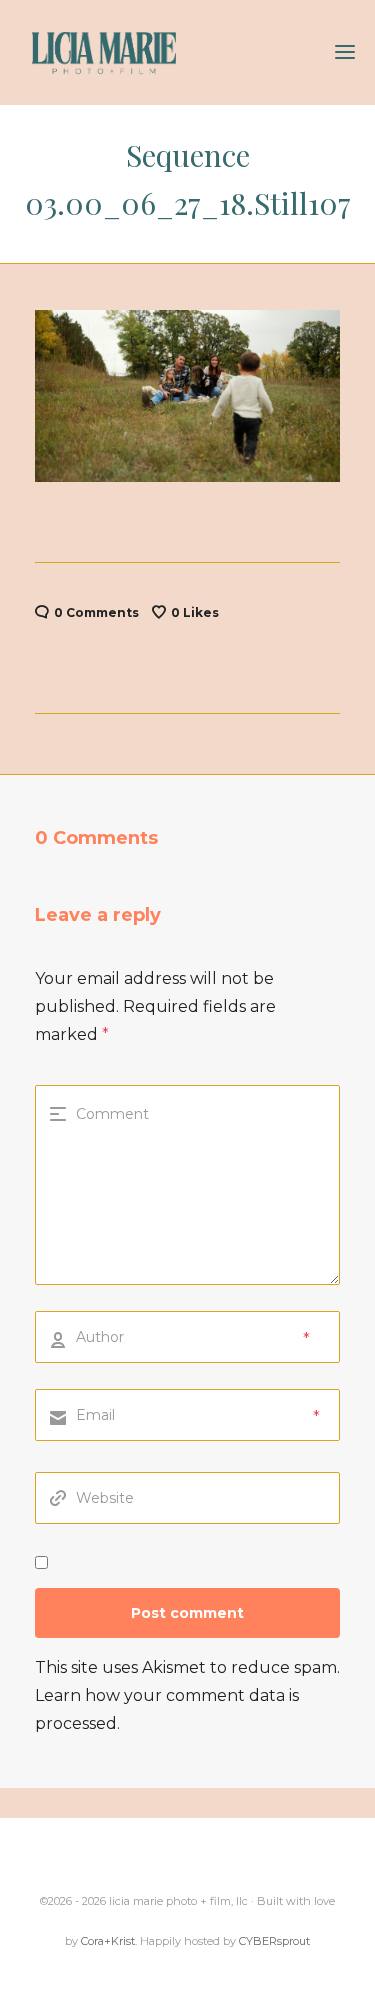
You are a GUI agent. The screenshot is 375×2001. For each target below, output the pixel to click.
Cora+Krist (108, 1941)
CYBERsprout (274, 1941)
